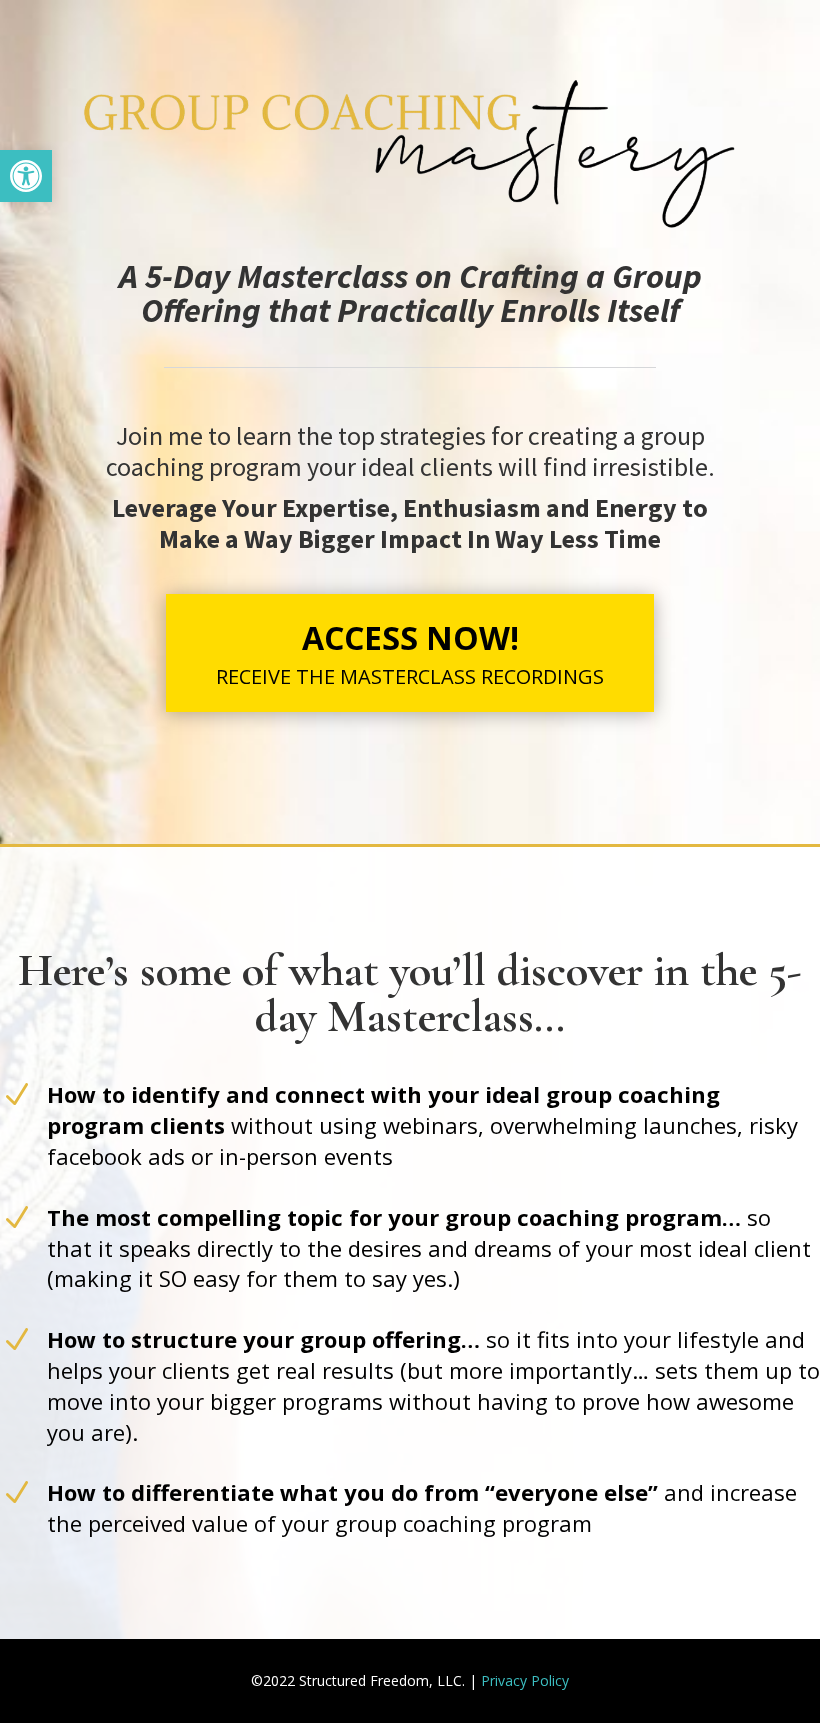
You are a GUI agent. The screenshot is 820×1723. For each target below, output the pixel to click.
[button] (26, 176)
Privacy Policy (525, 1680)
